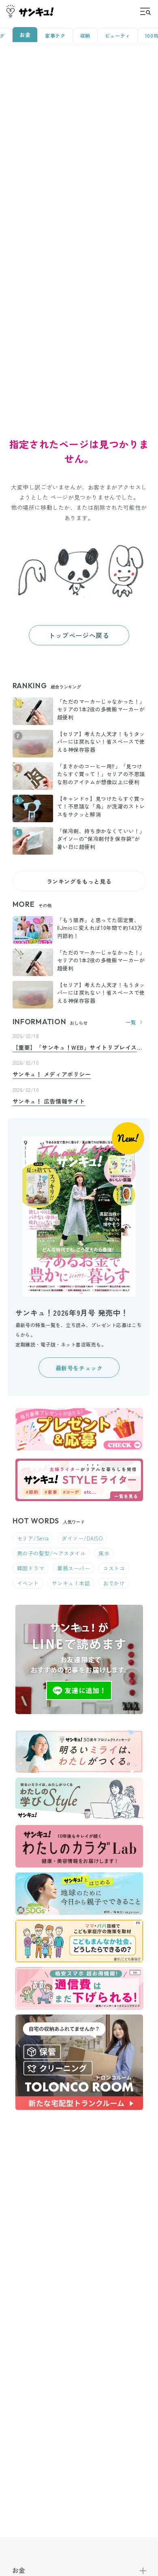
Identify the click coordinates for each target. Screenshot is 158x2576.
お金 (25, 35)
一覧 (131, 1022)
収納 (85, 35)
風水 (104, 1553)
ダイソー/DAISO (82, 1538)
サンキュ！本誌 (71, 1583)
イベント (28, 1583)
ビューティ (118, 35)
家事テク (55, 35)
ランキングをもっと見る (79, 881)
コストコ (114, 1568)
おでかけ (114, 1583)
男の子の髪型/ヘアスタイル (51, 1553)
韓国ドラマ (31, 1568)
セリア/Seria (33, 1538)
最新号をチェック (79, 1368)
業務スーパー (74, 1568)
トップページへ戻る (79, 635)
